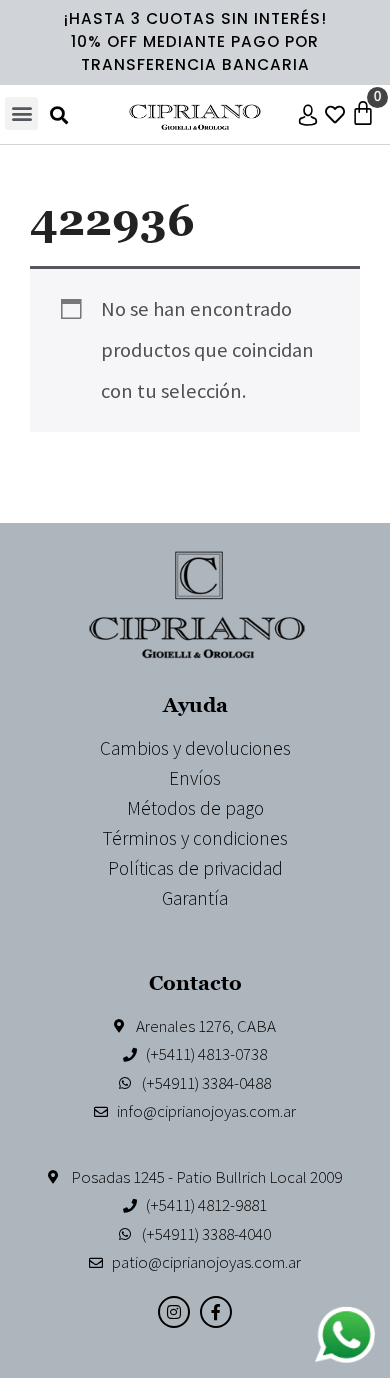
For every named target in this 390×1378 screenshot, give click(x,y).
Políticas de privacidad (195, 868)
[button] (21, 113)
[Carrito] (363, 113)
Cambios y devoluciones (195, 748)
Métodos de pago (195, 808)
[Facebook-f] (216, 1312)
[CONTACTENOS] (345, 1334)
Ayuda (195, 704)
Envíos (195, 778)
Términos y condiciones (195, 838)
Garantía (195, 898)
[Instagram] (174, 1312)
